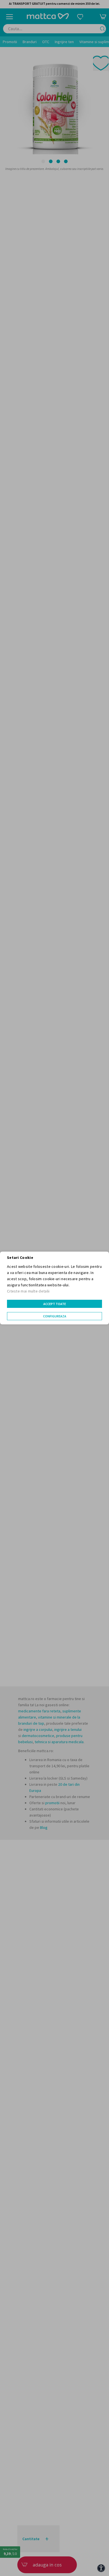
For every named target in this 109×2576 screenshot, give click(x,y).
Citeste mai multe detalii (28, 1291)
